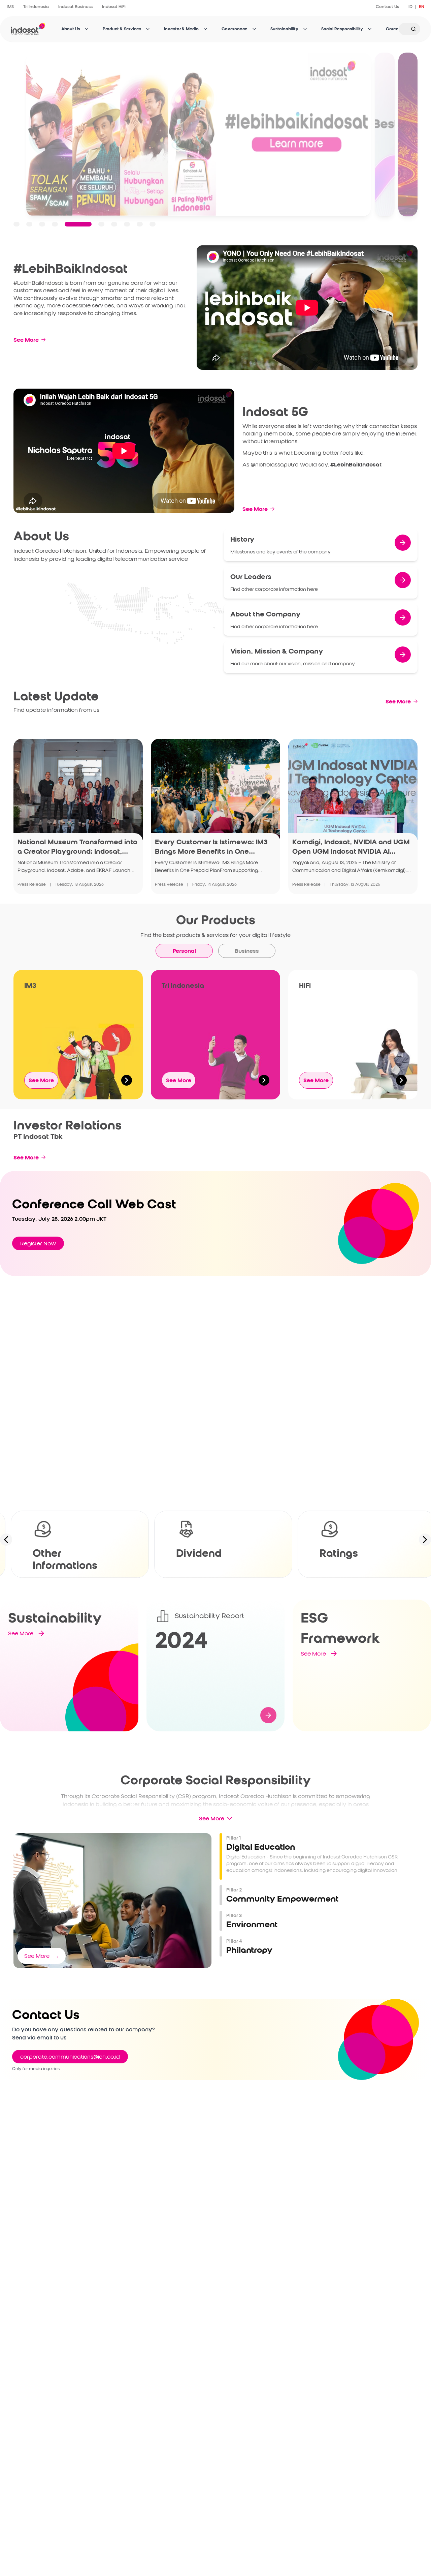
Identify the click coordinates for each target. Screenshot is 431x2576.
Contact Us (387, 7)
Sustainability (284, 29)
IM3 (10, 7)
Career (393, 29)
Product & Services (122, 29)
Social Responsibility (342, 29)
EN (422, 7)
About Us (71, 29)
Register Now (38, 1243)
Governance (235, 29)
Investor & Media (181, 29)
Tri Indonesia (36, 7)
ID (410, 7)
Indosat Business (75, 7)
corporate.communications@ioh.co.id (70, 2057)
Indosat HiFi (114, 7)
